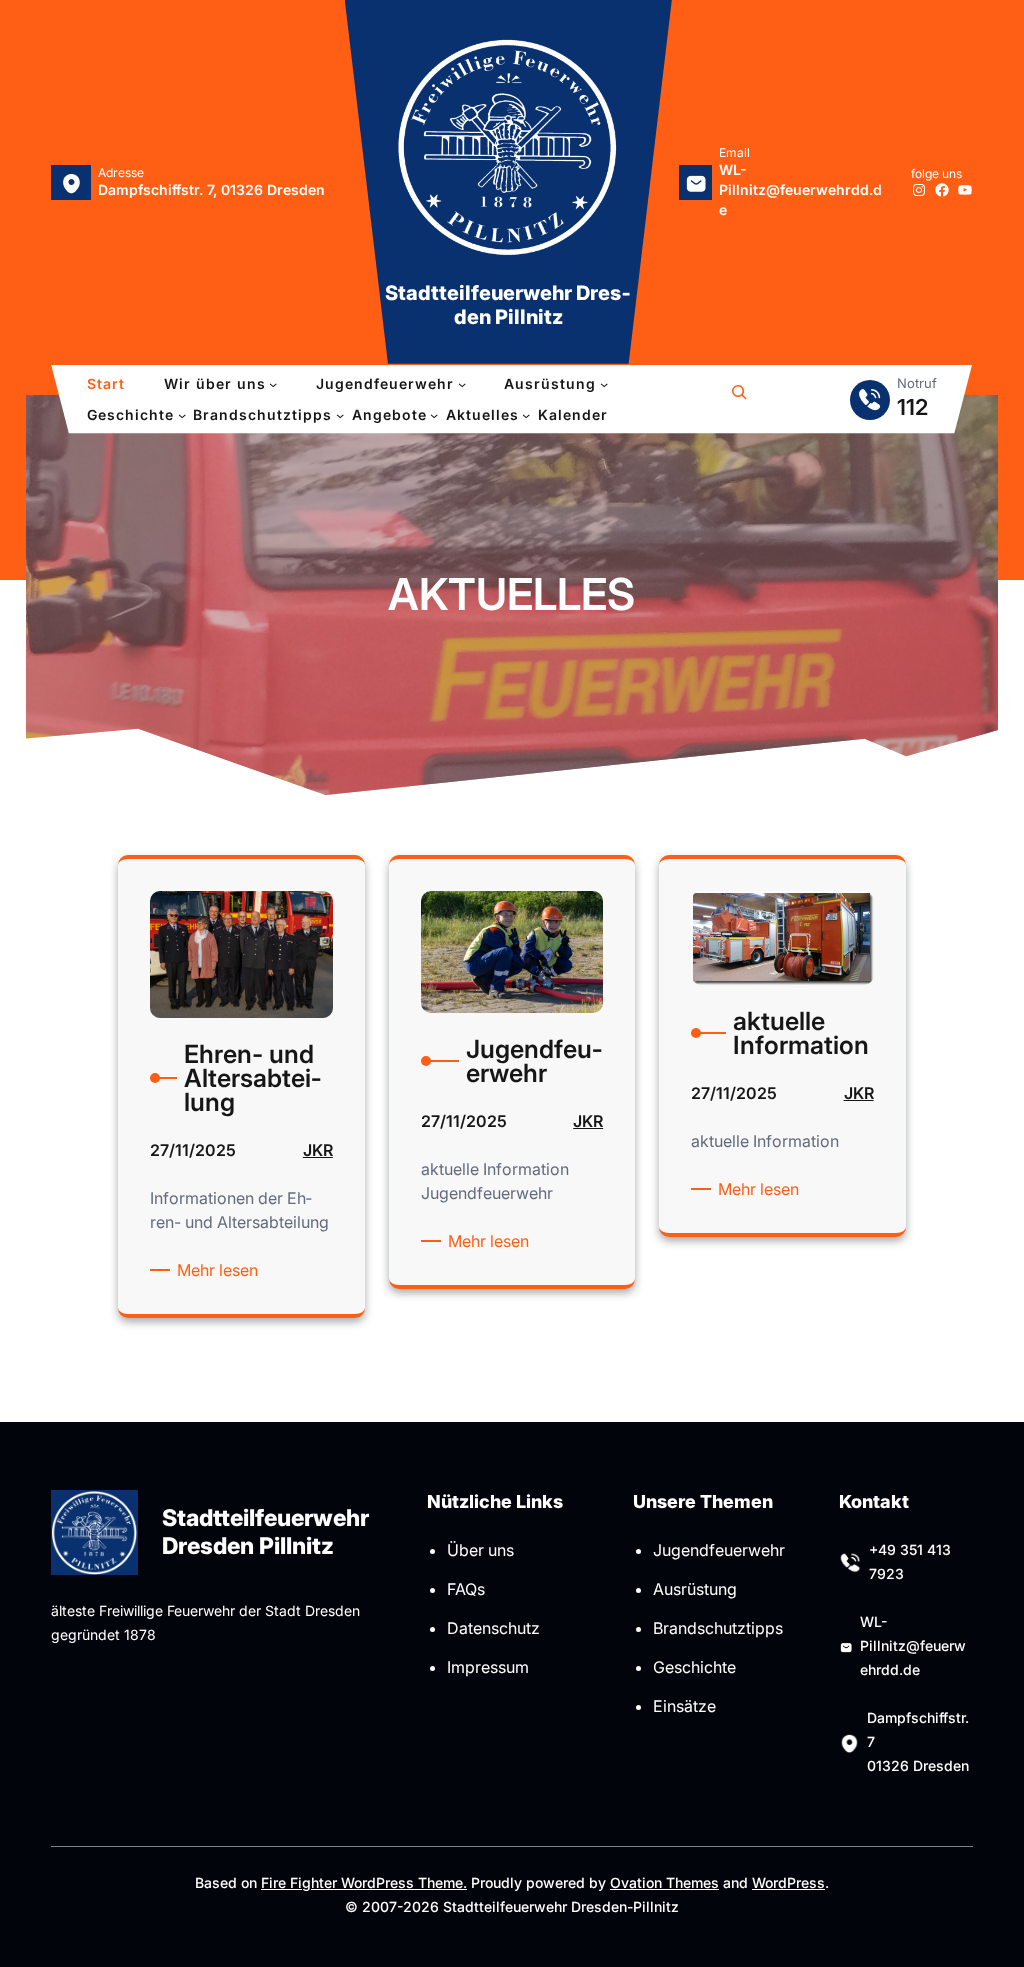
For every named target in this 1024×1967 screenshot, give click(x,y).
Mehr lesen (221, 1270)
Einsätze (684, 1706)
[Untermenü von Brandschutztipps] (340, 415)
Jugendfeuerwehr (719, 1550)
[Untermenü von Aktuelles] (526, 415)
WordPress (788, 1882)
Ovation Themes (664, 1882)
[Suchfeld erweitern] (739, 400)
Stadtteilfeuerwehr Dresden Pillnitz (508, 305)
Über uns (480, 1550)
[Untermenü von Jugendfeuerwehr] (462, 384)
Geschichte (694, 1667)
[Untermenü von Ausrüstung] (604, 384)
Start (106, 383)
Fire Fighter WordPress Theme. (364, 1882)
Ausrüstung (695, 1589)
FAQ (462, 1589)
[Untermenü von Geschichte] (182, 415)
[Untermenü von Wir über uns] (273, 384)
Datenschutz (493, 1628)
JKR (318, 1150)
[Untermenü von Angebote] (434, 415)
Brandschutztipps (718, 1628)
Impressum (488, 1667)
